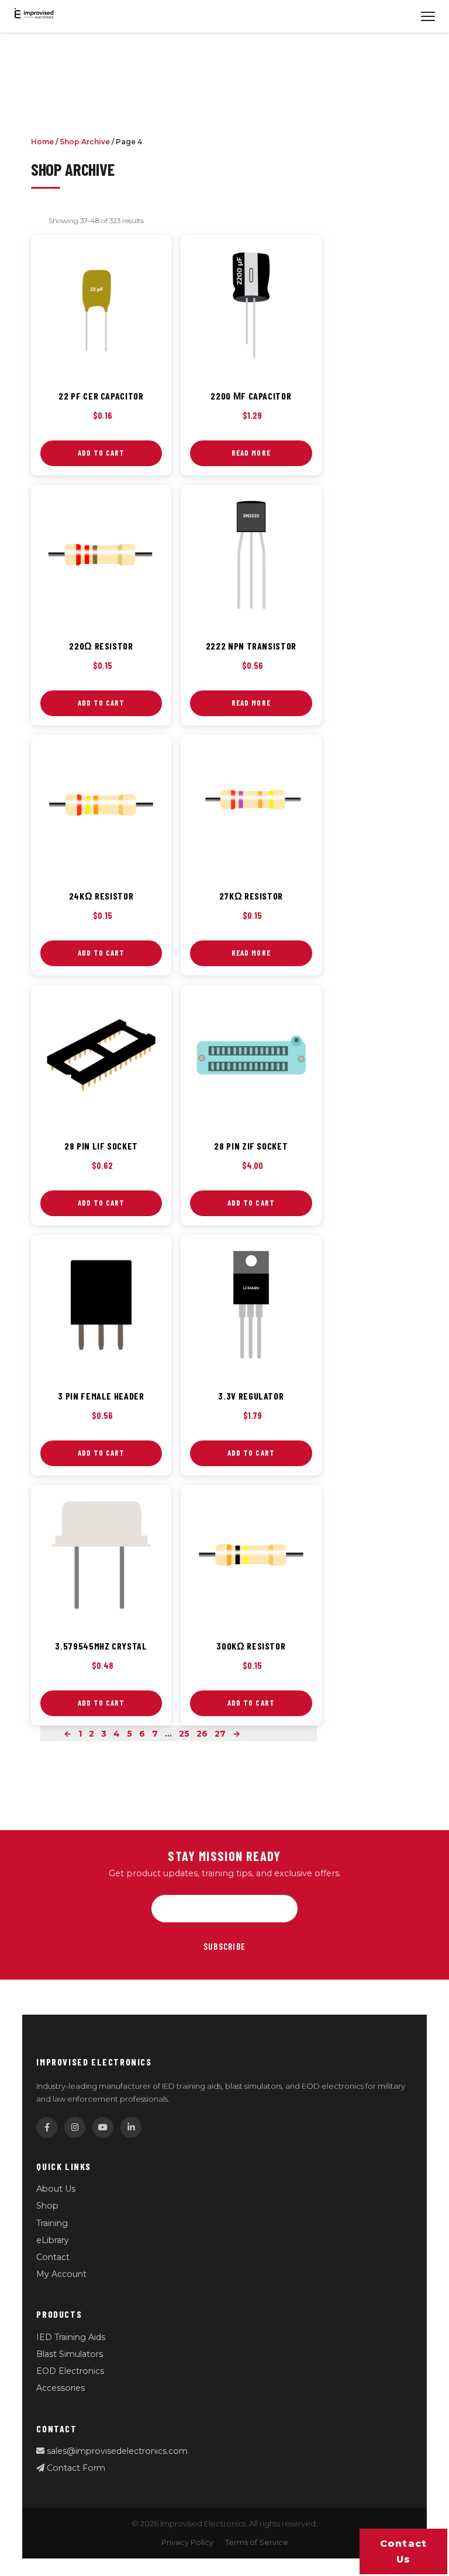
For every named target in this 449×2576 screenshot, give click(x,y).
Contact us (404, 2551)
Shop (47, 2206)
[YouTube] (103, 2127)
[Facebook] (47, 2127)
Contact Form (75, 2468)
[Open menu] (428, 16)
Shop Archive (85, 142)
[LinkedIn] (131, 2127)
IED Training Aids (71, 2337)
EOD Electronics (70, 2371)
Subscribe (224, 1946)
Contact (53, 2257)
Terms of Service (257, 2542)
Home (42, 142)
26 (202, 1734)
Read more (251, 453)
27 (220, 1734)
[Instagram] (75, 2127)
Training (52, 2223)
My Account (61, 2274)
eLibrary (53, 2240)
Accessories (61, 2388)
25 (184, 1734)
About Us (56, 2189)
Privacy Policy (187, 2542)
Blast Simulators (70, 2354)
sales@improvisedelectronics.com (116, 2451)
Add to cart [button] (101, 453)
